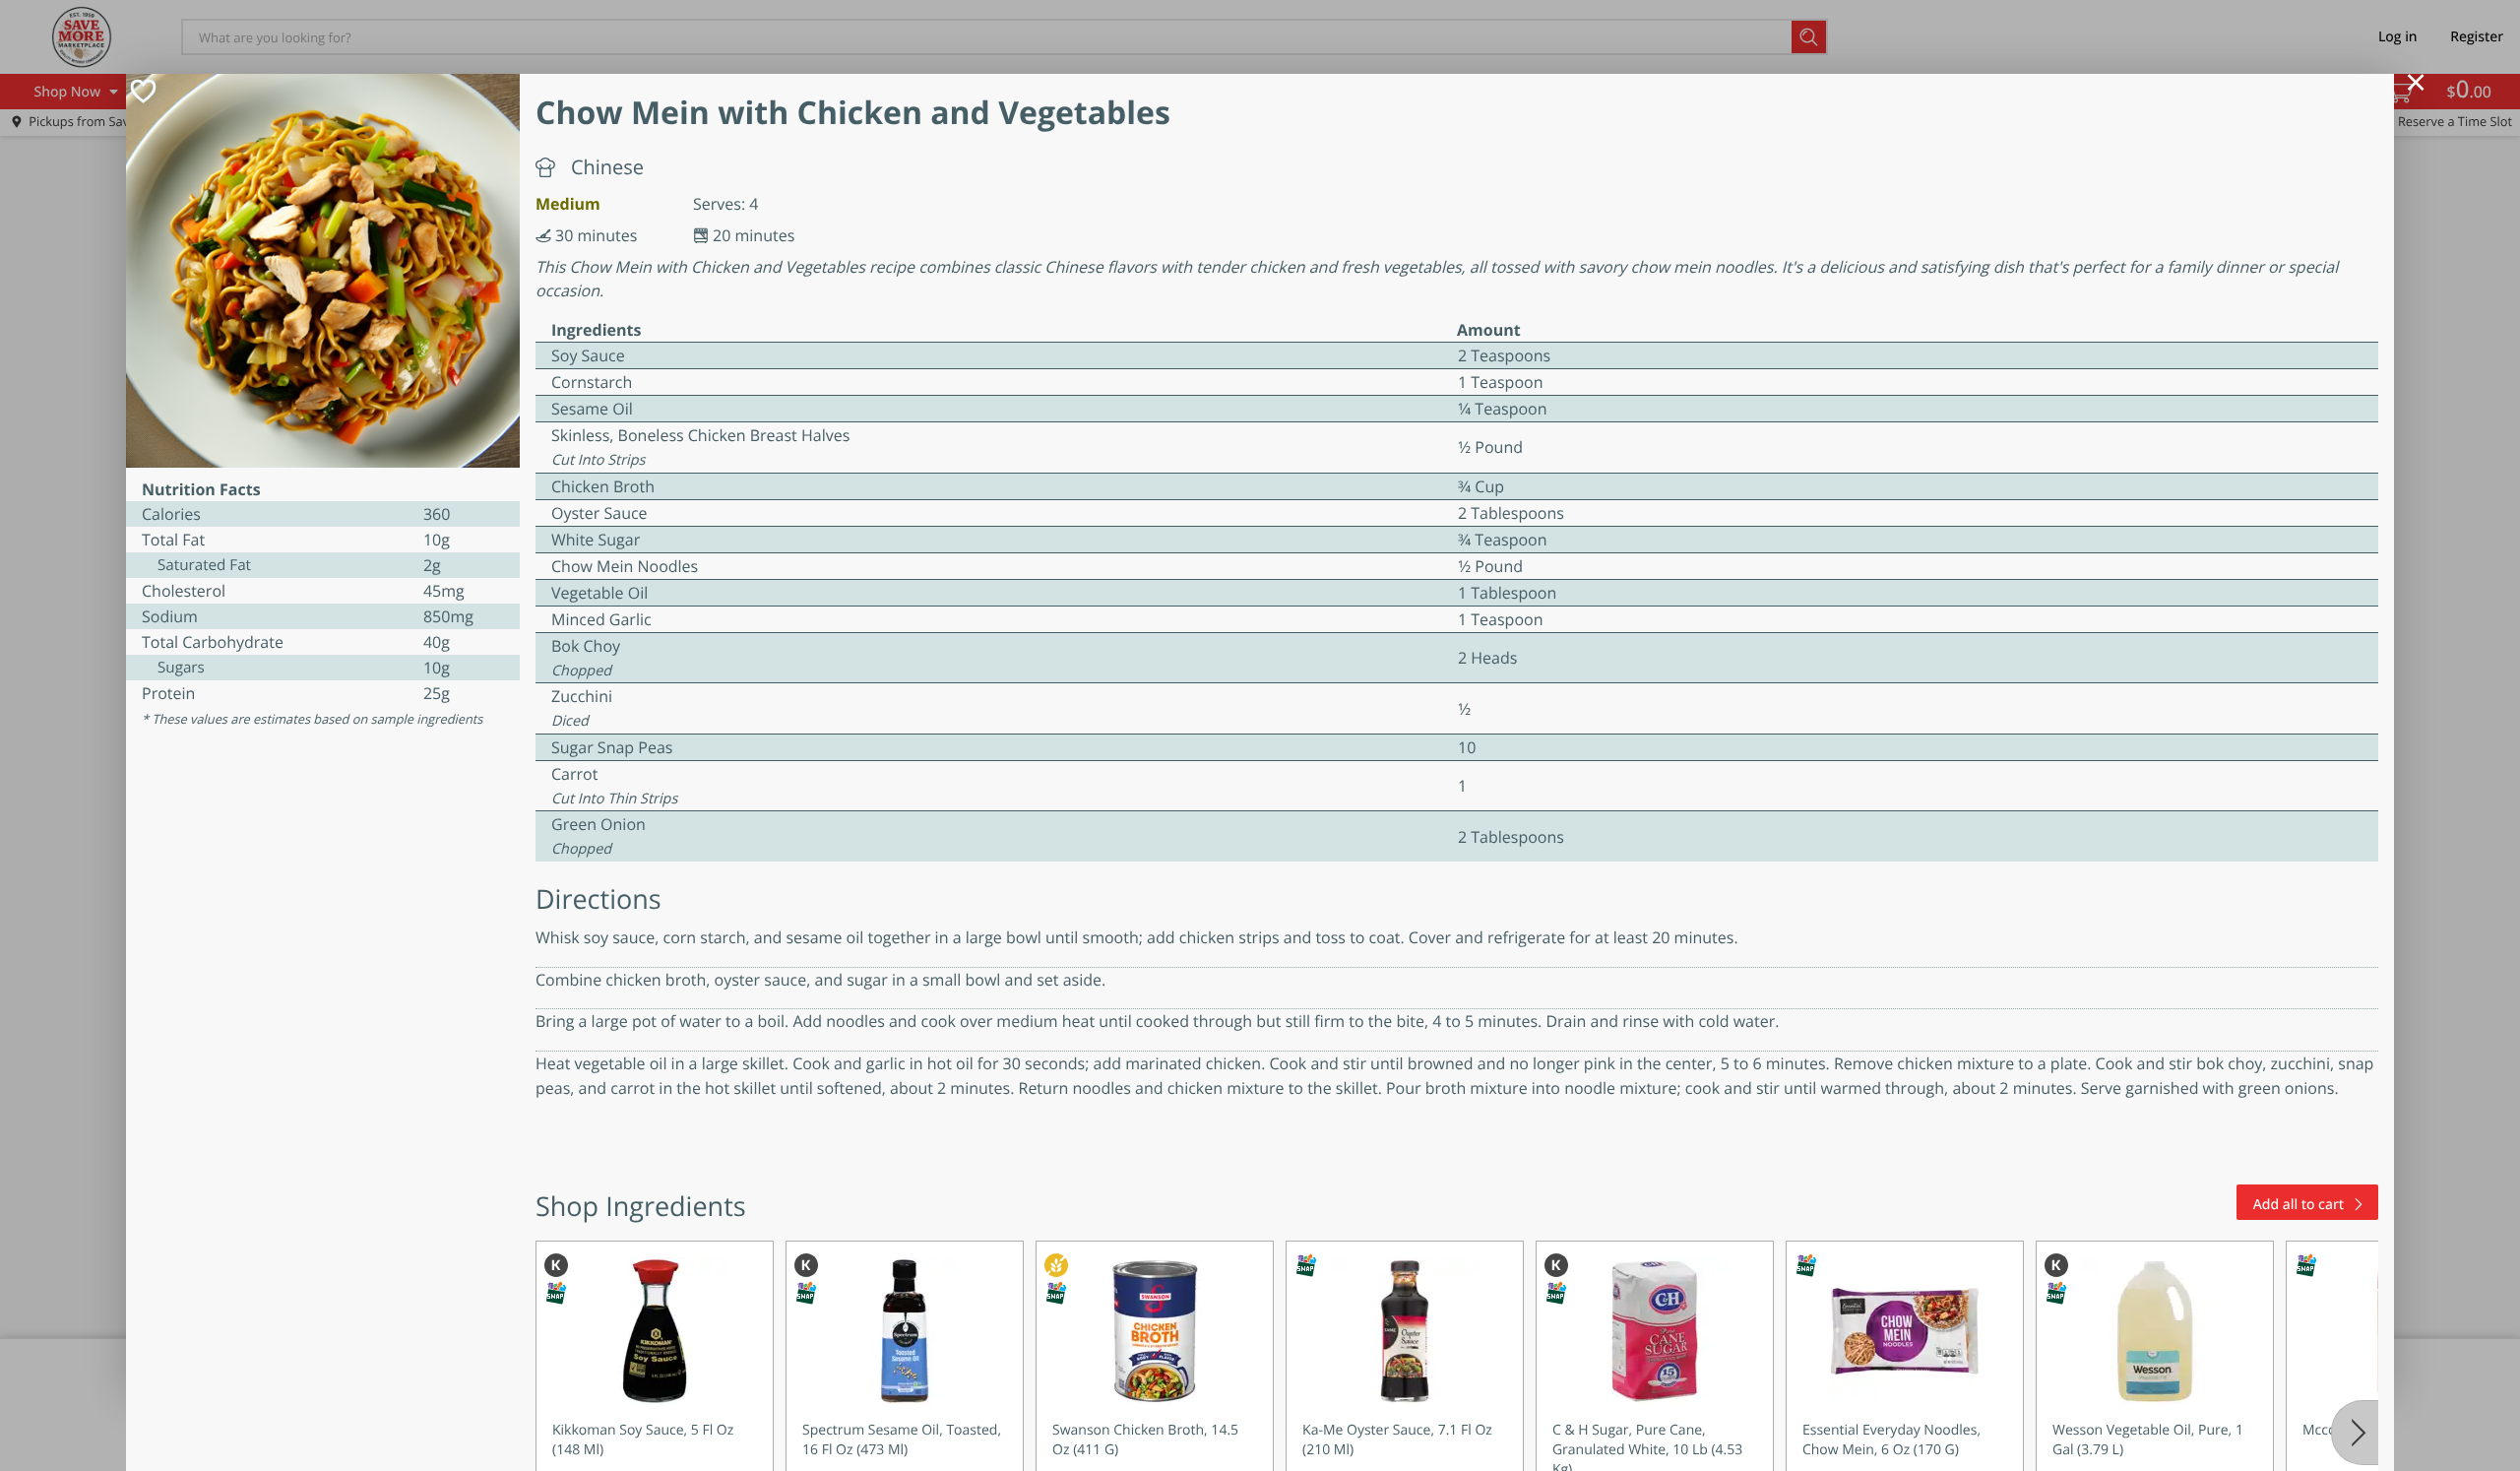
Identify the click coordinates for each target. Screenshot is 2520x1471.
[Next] (2355, 1433)
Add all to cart (2299, 1205)
